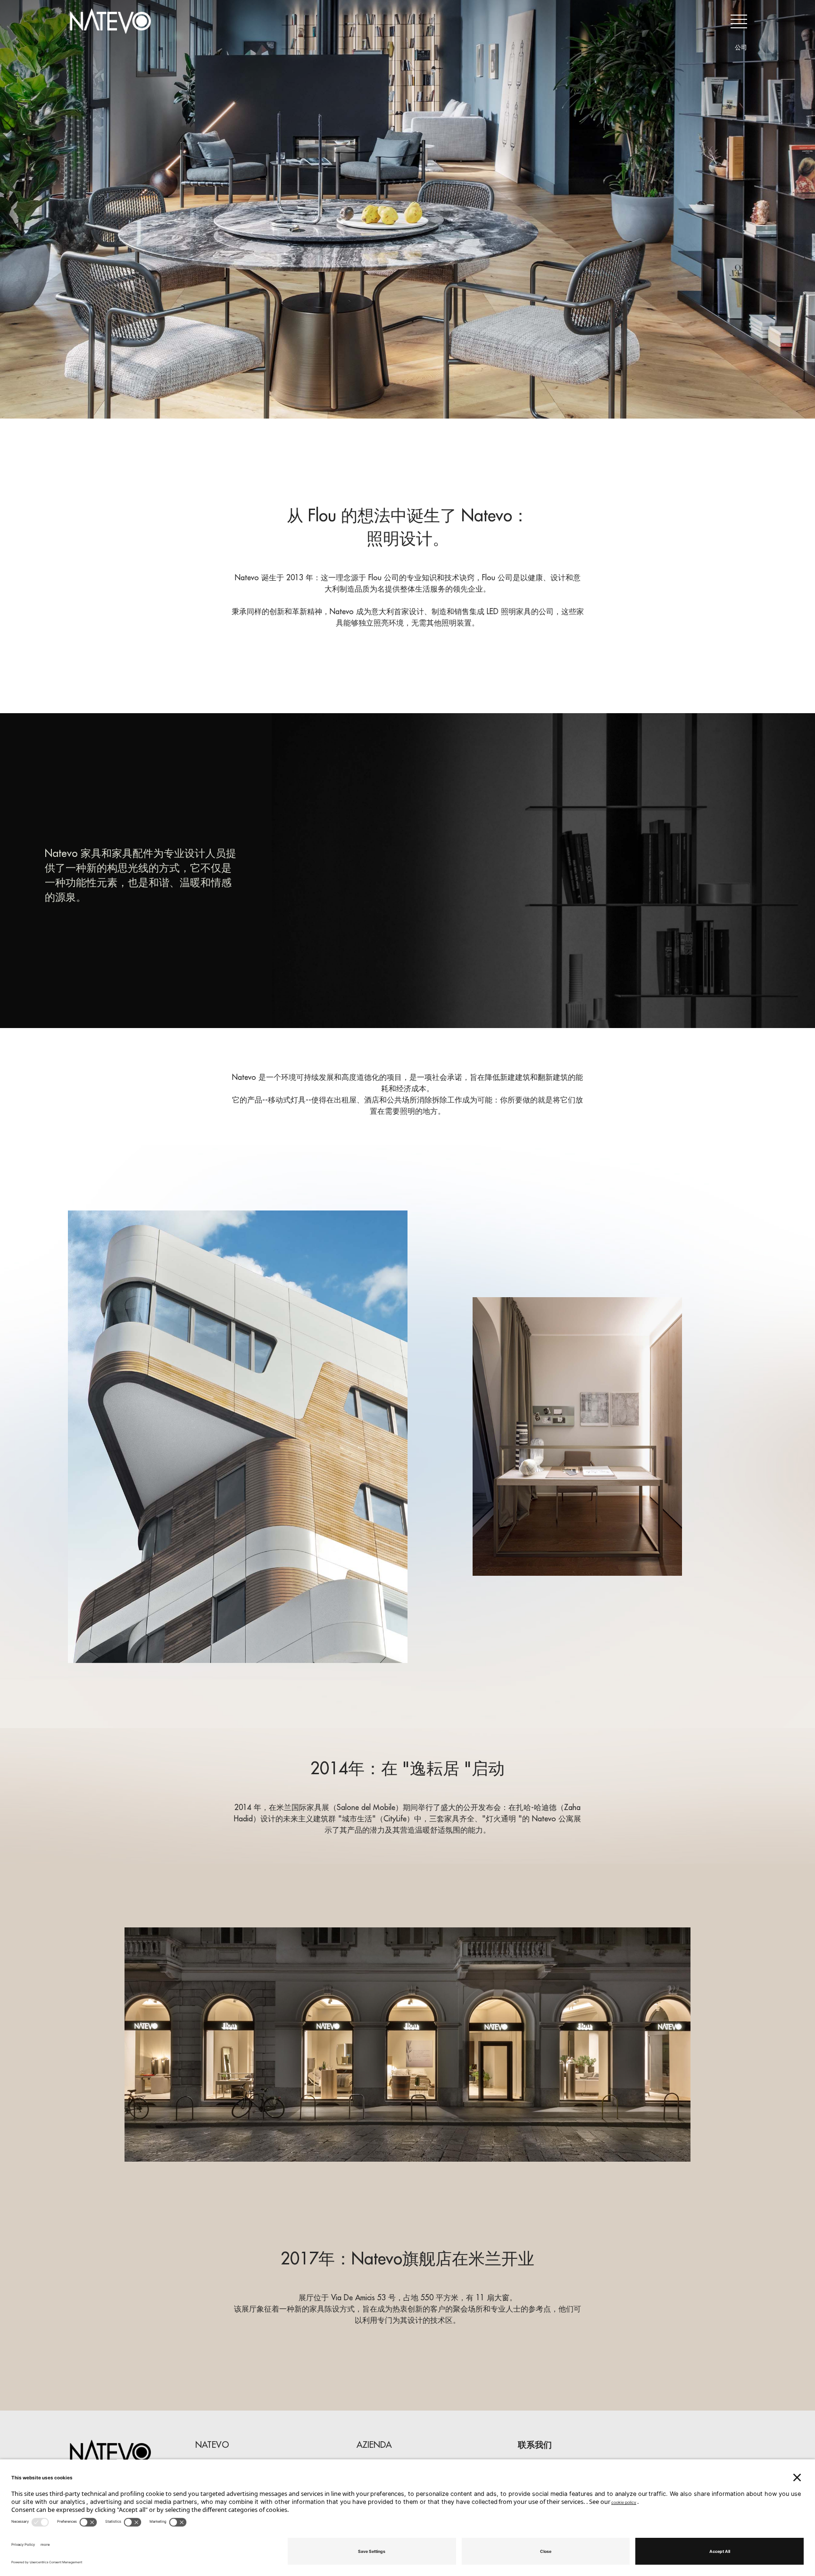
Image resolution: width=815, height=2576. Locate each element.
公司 (741, 47)
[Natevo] (110, 21)
